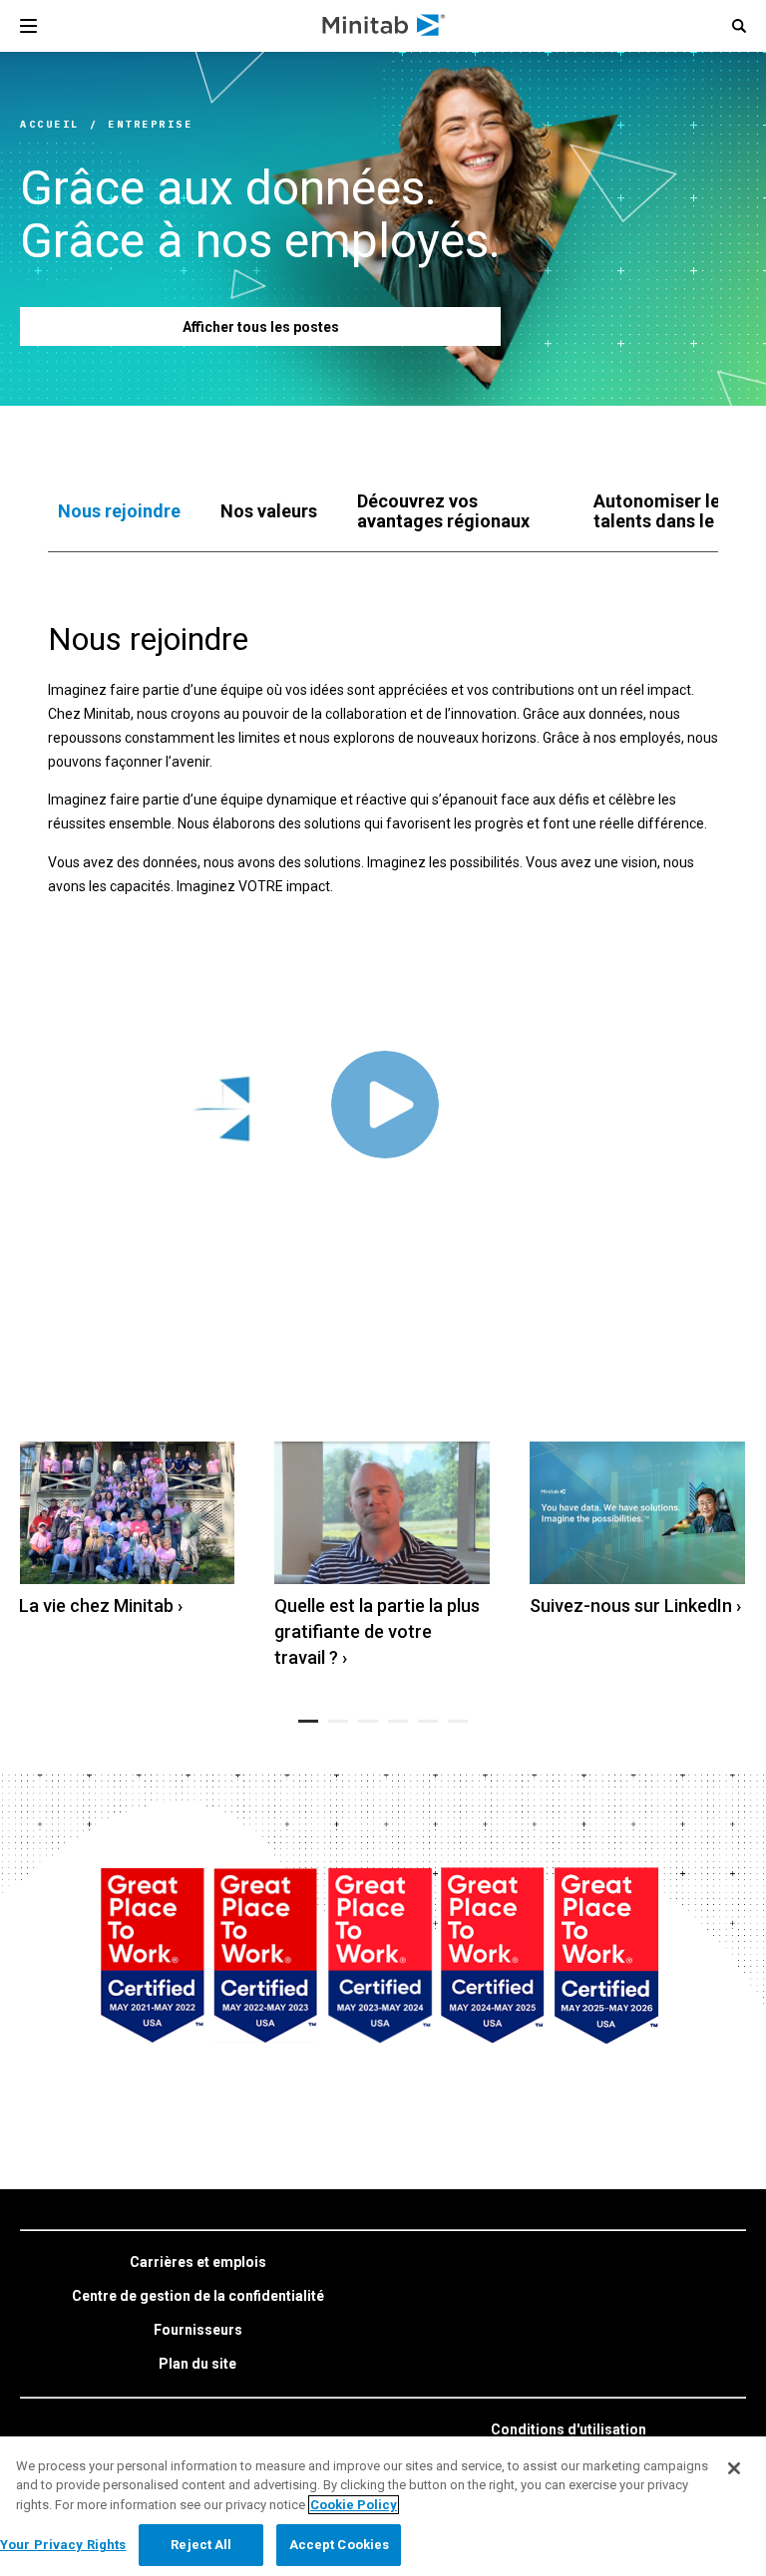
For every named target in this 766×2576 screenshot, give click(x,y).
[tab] (119, 511)
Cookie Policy (354, 2505)
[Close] (734, 2468)
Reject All (201, 2545)
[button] (739, 26)
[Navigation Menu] (28, 26)
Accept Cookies (340, 2545)
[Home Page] (384, 26)
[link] (127, 1531)
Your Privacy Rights (63, 2545)
